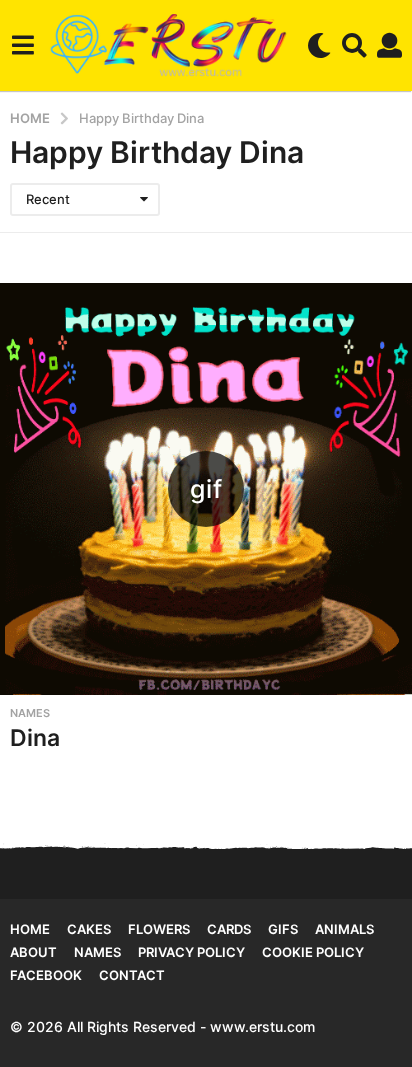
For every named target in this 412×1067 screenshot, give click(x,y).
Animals (344, 929)
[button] (22, 45)
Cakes (89, 929)
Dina (35, 738)
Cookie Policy (313, 952)
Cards (229, 929)
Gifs (283, 929)
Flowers (159, 929)
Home (30, 929)
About (33, 952)
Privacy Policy (191, 952)
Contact (132, 975)
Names (30, 713)
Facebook (46, 975)
